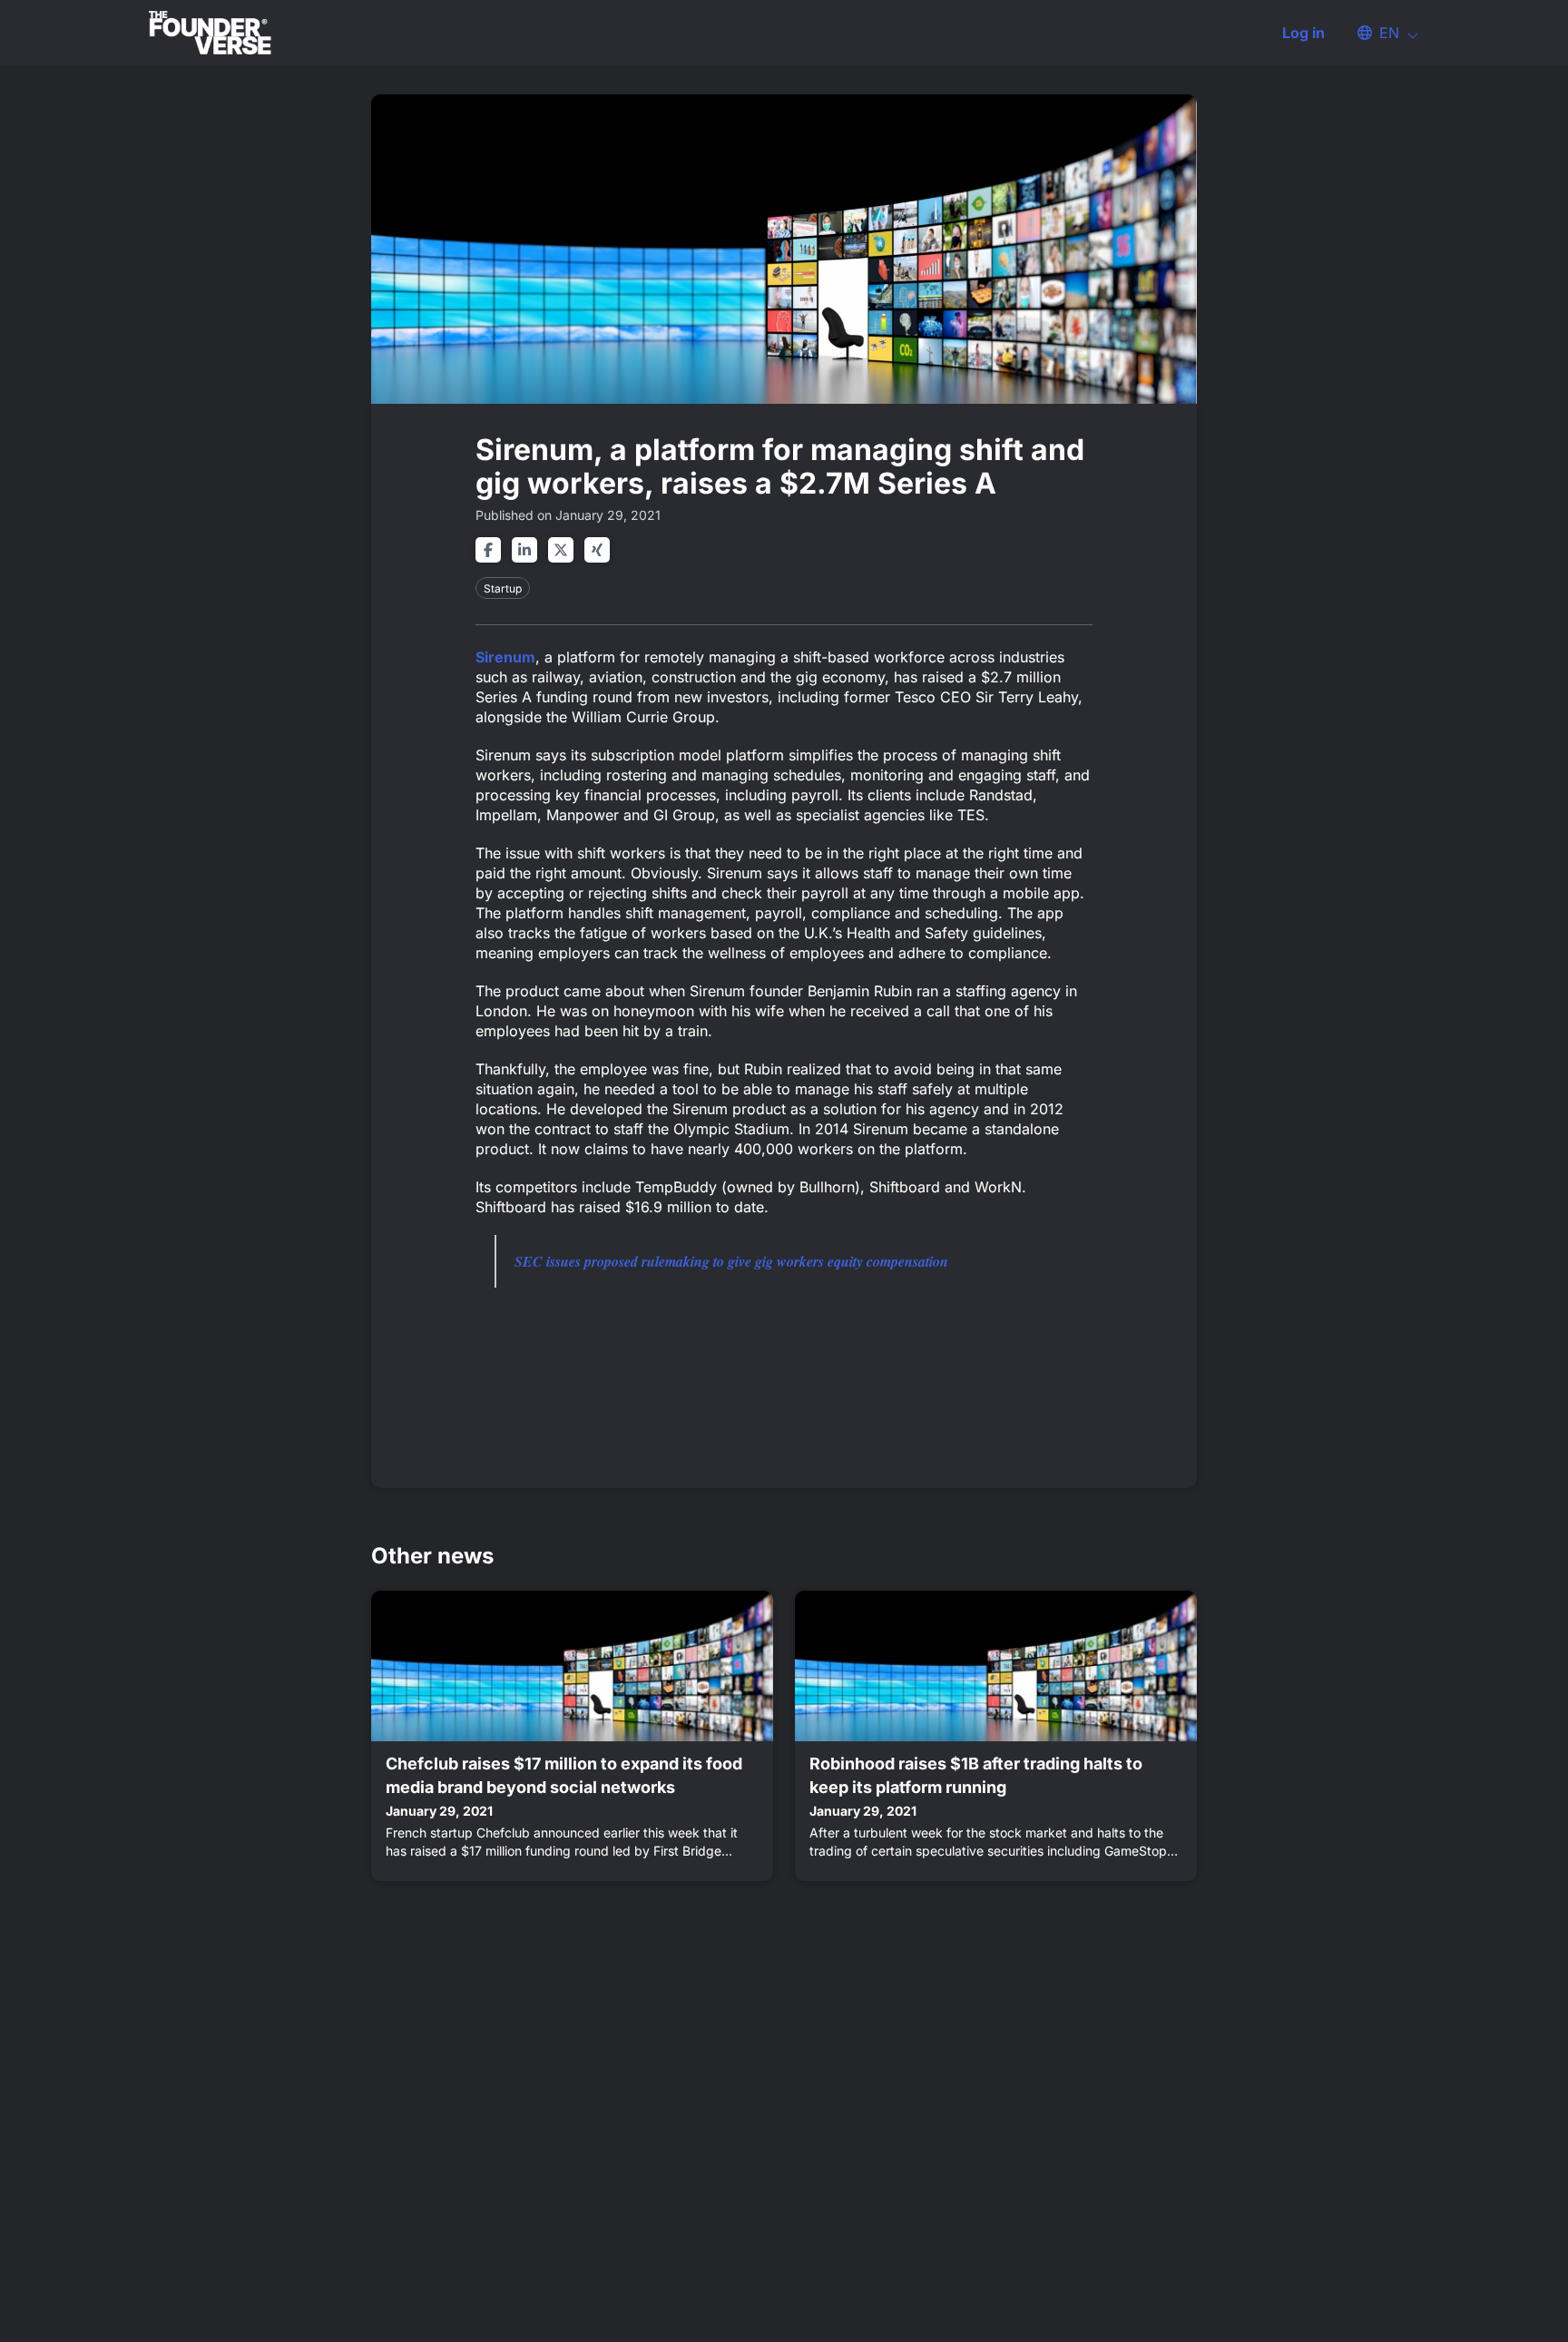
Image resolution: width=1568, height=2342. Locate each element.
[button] (1379, 33)
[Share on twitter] (561, 550)
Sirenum (505, 657)
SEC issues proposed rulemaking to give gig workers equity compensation (731, 1261)
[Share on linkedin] (524, 550)
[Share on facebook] (488, 550)
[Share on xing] (597, 550)
